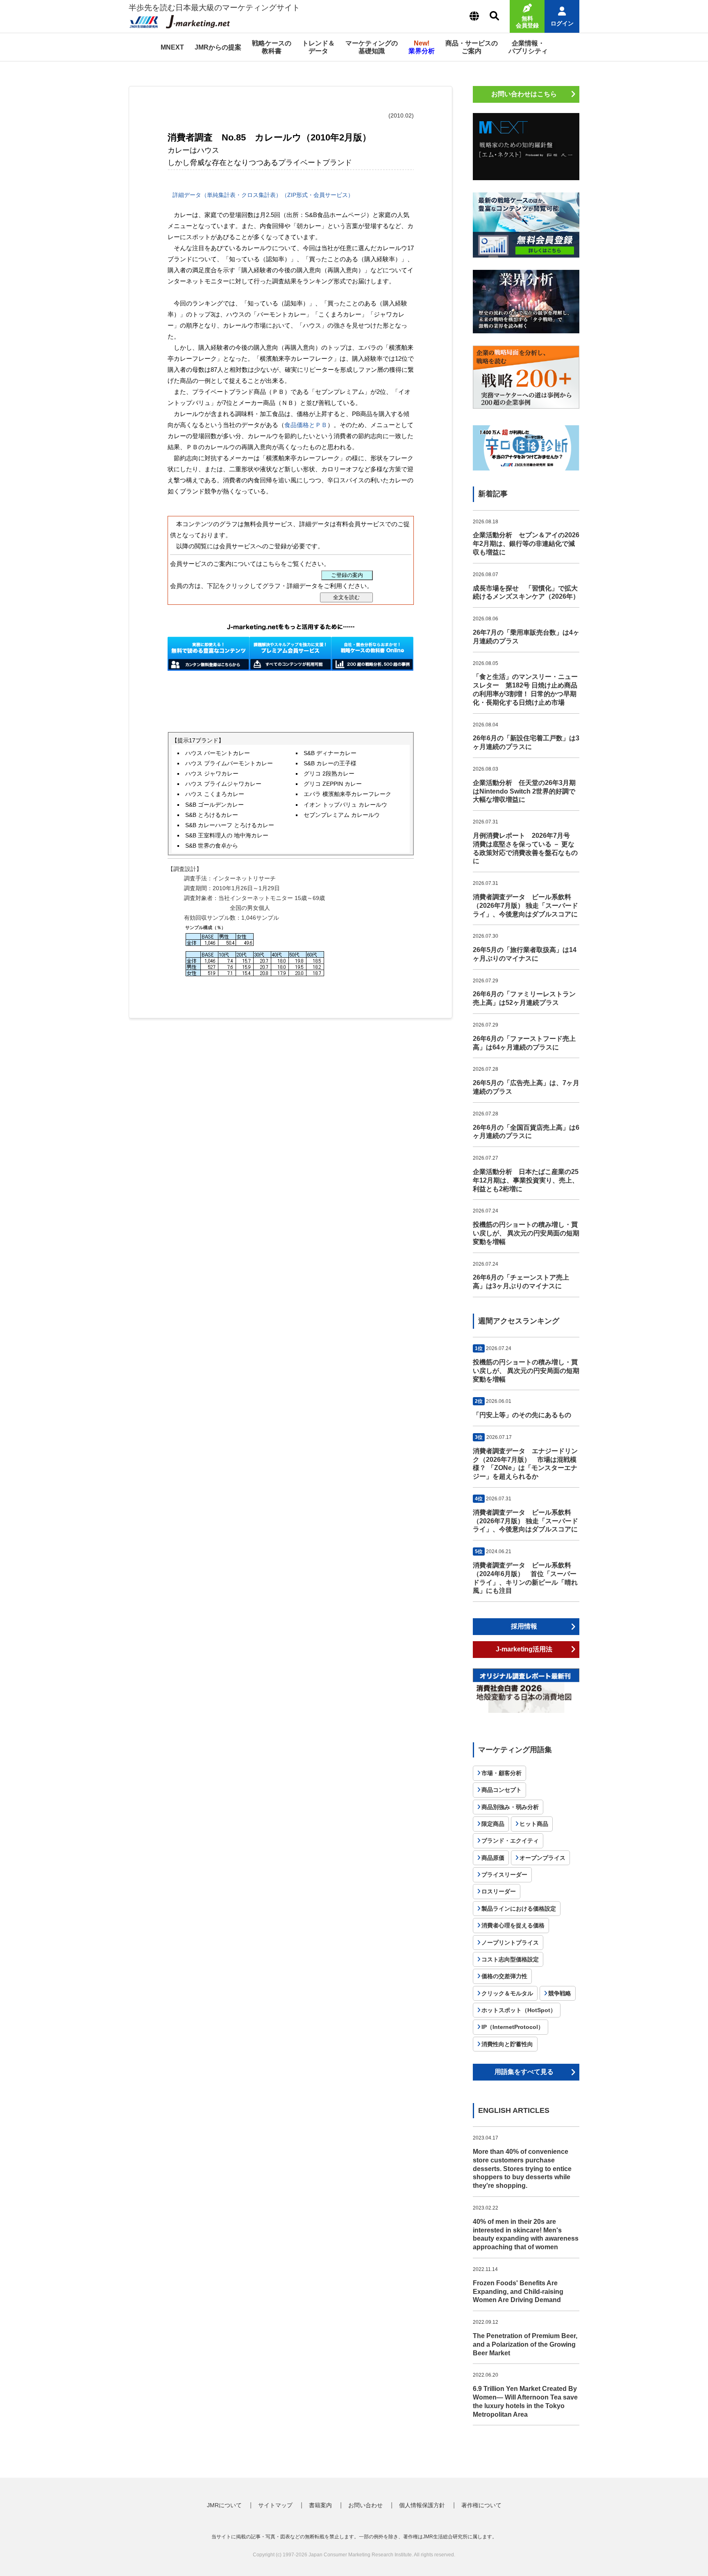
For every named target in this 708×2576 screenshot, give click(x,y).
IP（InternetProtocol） (513, 2027)
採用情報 (524, 1626)
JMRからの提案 (218, 47)
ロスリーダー (499, 1891)
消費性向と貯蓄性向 (507, 2044)
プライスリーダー (504, 1875)
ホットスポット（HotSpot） (519, 2010)
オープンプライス (542, 1858)
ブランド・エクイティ (510, 1841)
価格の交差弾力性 (504, 1976)
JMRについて (224, 2505)
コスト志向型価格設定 (510, 1959)
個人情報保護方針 (422, 2505)
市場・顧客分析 (501, 1773)
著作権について (481, 2505)
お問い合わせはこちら (524, 94)
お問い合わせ (365, 2505)
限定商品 (493, 1824)
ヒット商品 (534, 1824)
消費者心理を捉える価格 (513, 1925)
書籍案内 (320, 2505)
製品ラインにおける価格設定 (519, 1909)
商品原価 (493, 1858)
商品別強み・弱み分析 (510, 1807)
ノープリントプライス (510, 1943)
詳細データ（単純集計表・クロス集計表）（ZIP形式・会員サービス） (262, 195)
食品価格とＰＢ (306, 425)
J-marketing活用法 (524, 1649)
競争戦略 (560, 1993)
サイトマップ (275, 2505)
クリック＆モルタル (507, 1993)
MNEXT (172, 47)
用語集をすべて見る (524, 2072)
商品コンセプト (501, 1790)
